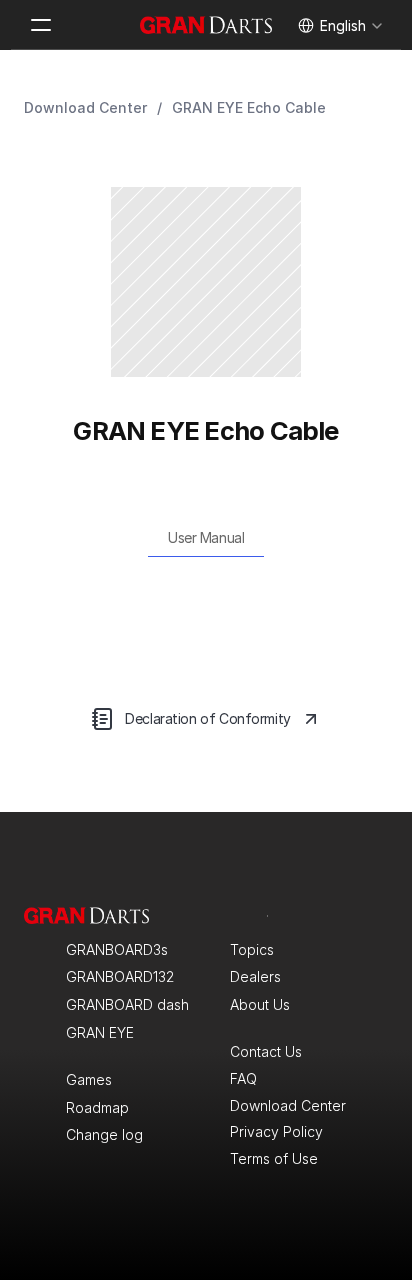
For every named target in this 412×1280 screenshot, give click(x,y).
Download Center (85, 107)
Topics (252, 949)
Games (89, 1079)
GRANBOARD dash (127, 1004)
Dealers (255, 976)
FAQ (243, 1078)
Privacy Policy (276, 1131)
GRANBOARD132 (120, 976)
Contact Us (266, 1051)
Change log (104, 1134)
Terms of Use (274, 1158)
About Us (260, 1004)
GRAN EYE (100, 1032)
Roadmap (97, 1107)
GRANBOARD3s (117, 949)
